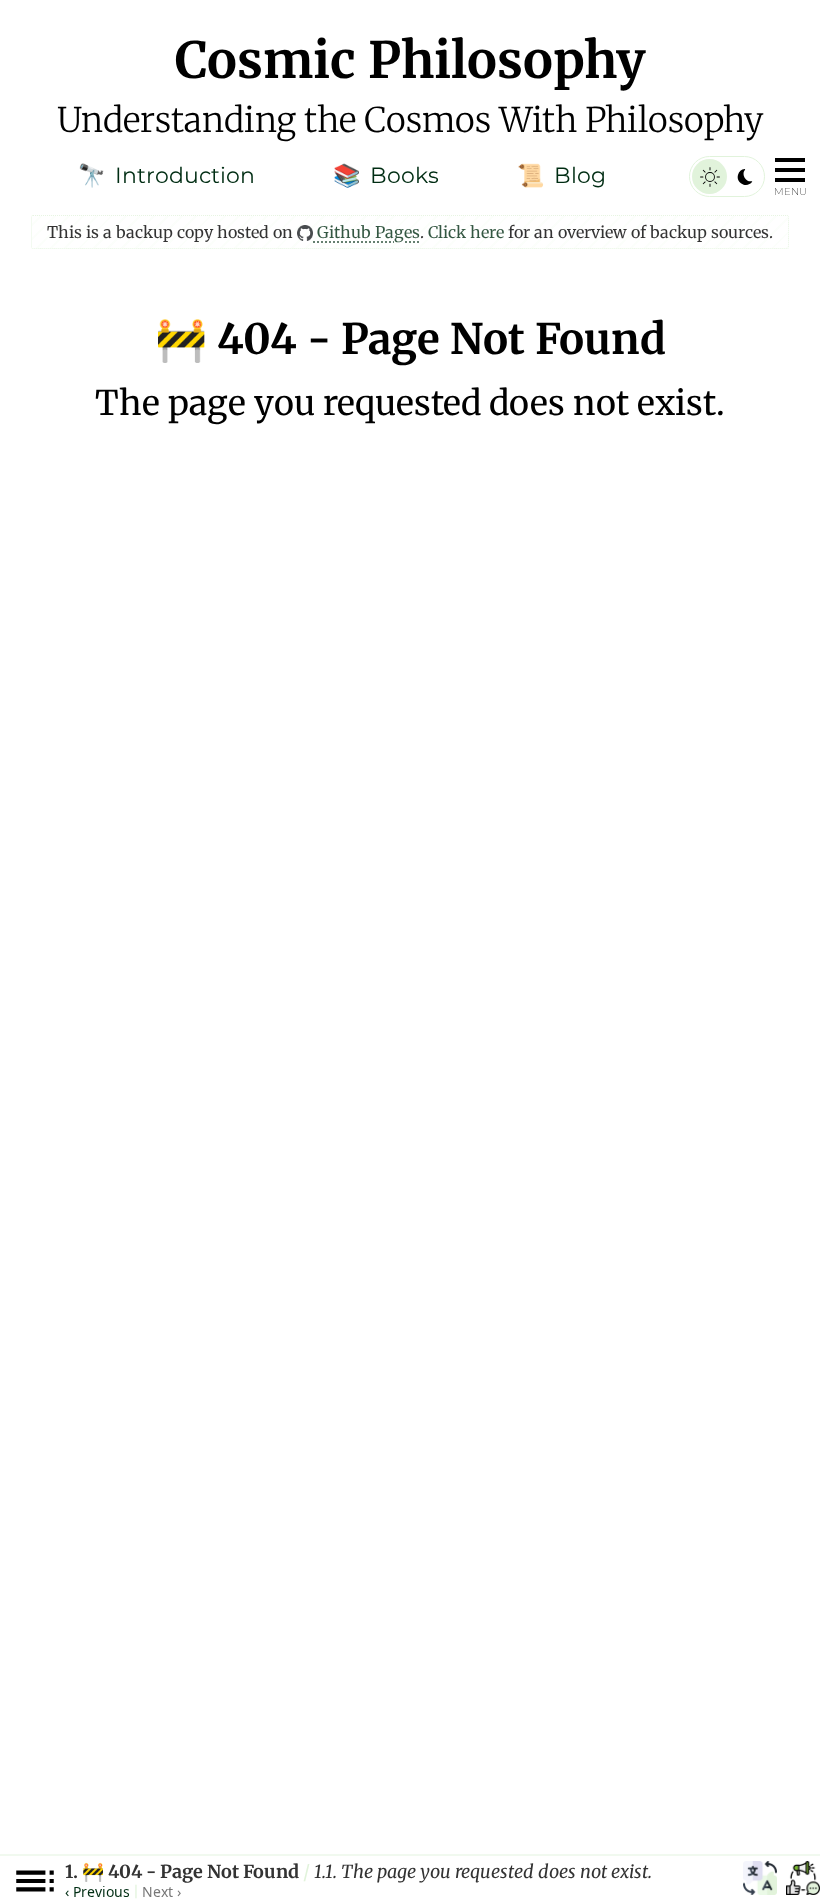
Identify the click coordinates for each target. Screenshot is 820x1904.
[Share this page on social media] (803, 1881)
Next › (161, 1891)
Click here (466, 232)
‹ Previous (97, 1891)
